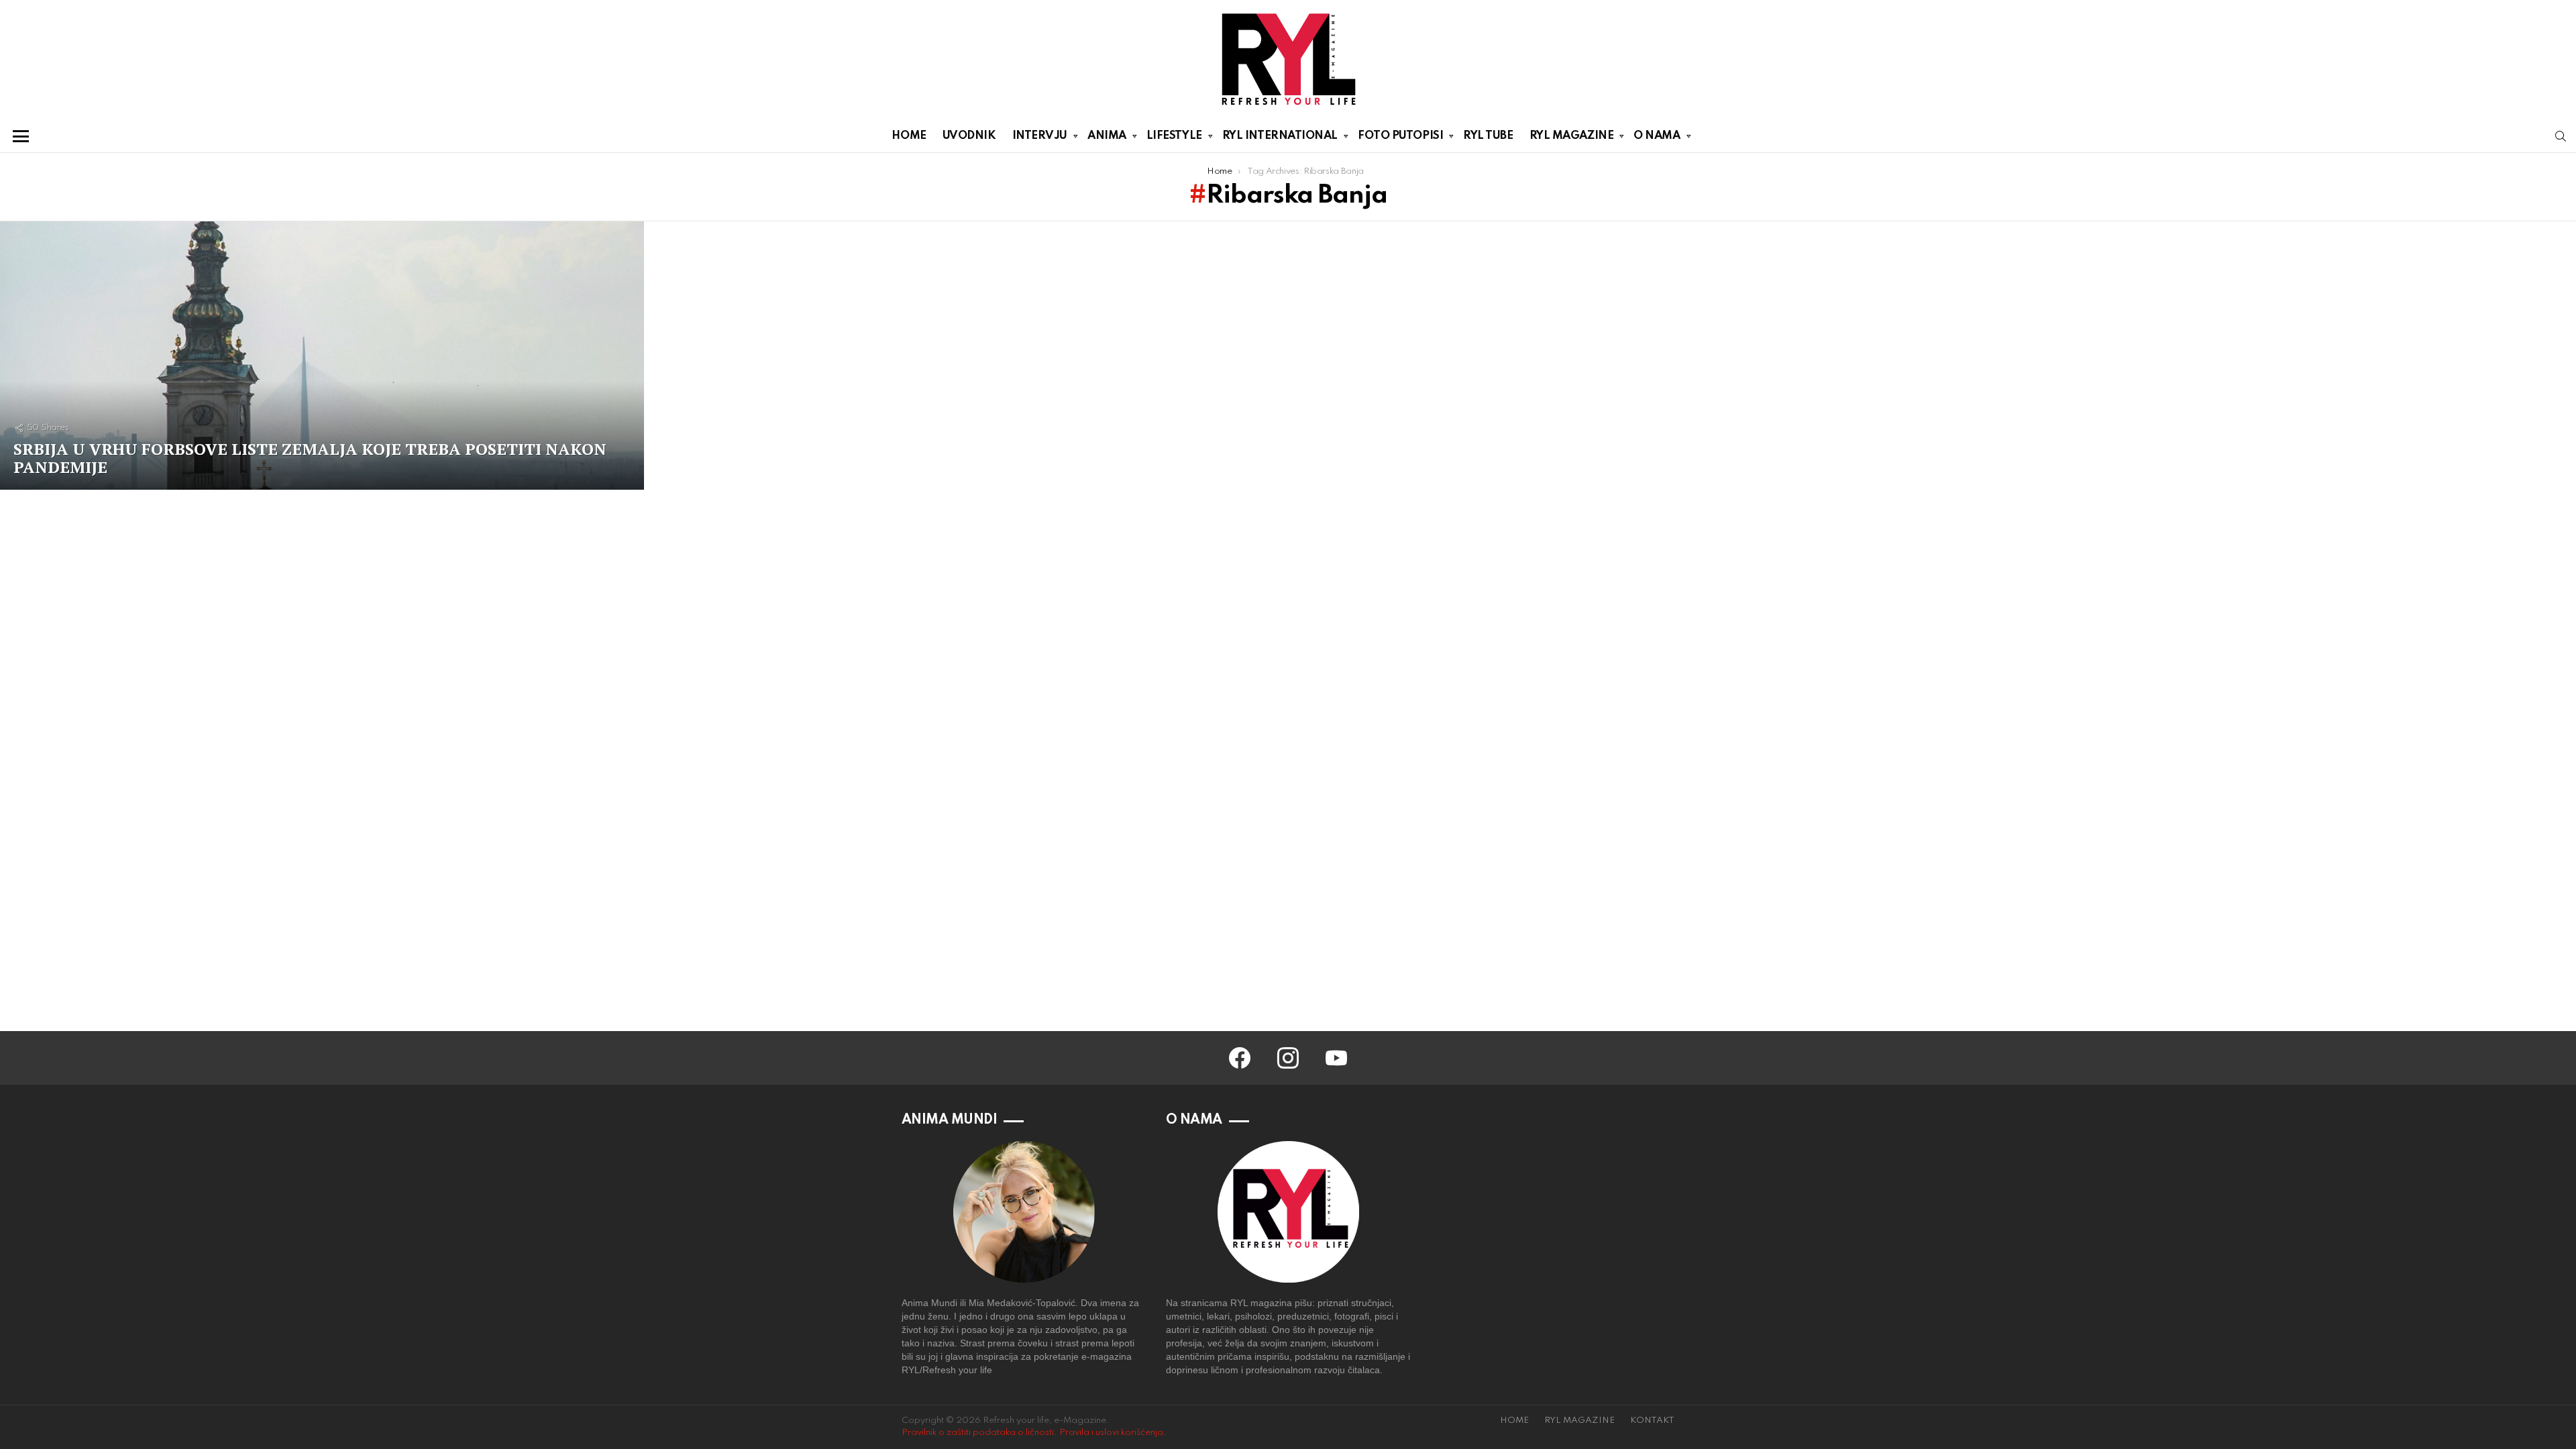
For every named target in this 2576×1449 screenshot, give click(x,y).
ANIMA (1107, 136)
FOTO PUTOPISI (1400, 136)
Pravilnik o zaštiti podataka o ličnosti (978, 1433)
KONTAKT (1652, 1420)
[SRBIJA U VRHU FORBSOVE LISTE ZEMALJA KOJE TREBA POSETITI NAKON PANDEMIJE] (322, 356)
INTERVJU (1040, 136)
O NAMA (1657, 136)
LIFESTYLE (1174, 136)
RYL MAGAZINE (1572, 136)
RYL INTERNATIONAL (1280, 136)
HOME (909, 136)
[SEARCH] (2561, 136)
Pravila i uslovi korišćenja (1111, 1433)
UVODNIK (969, 136)
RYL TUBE (1488, 136)
